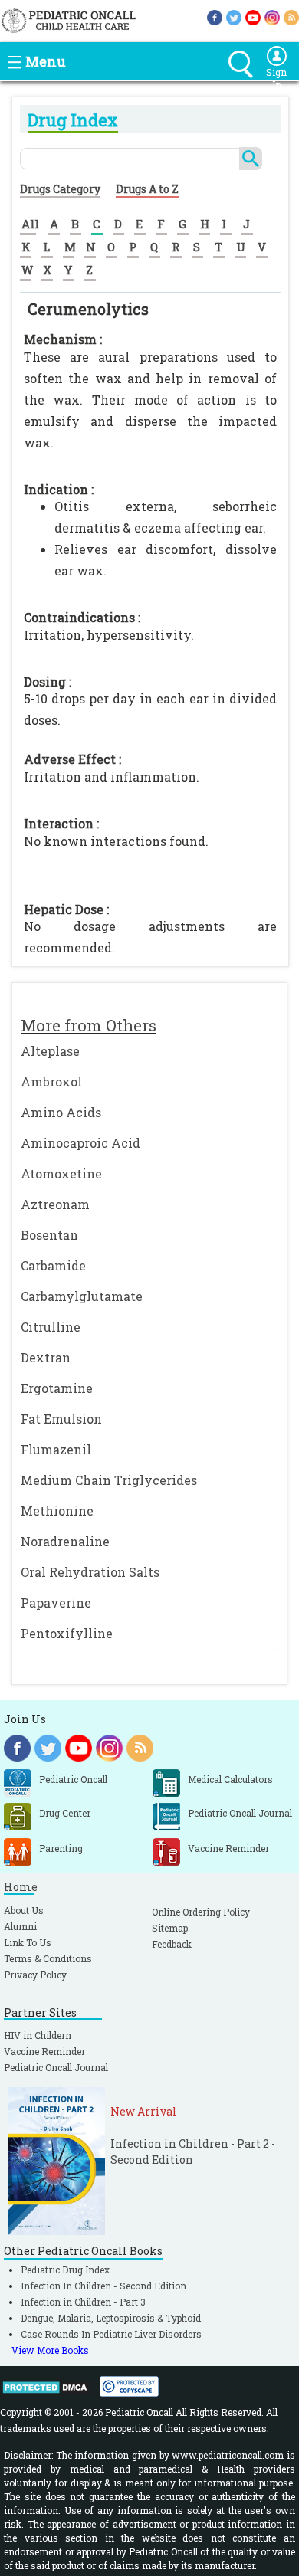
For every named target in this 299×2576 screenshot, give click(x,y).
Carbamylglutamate (82, 1296)
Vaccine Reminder (44, 2051)
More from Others (89, 1025)
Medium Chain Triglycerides (109, 1480)
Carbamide (53, 1265)
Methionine (57, 1511)
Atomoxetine (61, 1173)
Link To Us (28, 1942)
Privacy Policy (35, 1975)
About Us (24, 1910)
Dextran (46, 1357)
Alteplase (50, 1051)
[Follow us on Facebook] (215, 16)
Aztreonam (55, 1204)
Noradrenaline (65, 1541)
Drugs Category (60, 189)
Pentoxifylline (67, 1633)
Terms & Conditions (48, 1958)
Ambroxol (51, 1082)
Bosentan (49, 1235)
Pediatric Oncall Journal (56, 2067)
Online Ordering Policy (201, 1912)
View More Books (50, 2350)
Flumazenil (56, 1449)
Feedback (172, 1944)
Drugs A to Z (147, 189)
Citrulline (51, 1327)
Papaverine (56, 1603)
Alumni (20, 1926)
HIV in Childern (38, 2035)
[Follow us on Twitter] (234, 16)
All (30, 224)
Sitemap (170, 1928)
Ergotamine (57, 1388)
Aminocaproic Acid (80, 1143)
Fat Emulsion (61, 1419)
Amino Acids (61, 1112)
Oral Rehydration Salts (90, 1572)
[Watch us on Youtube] (253, 16)
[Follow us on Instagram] (272, 16)
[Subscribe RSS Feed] (291, 16)
